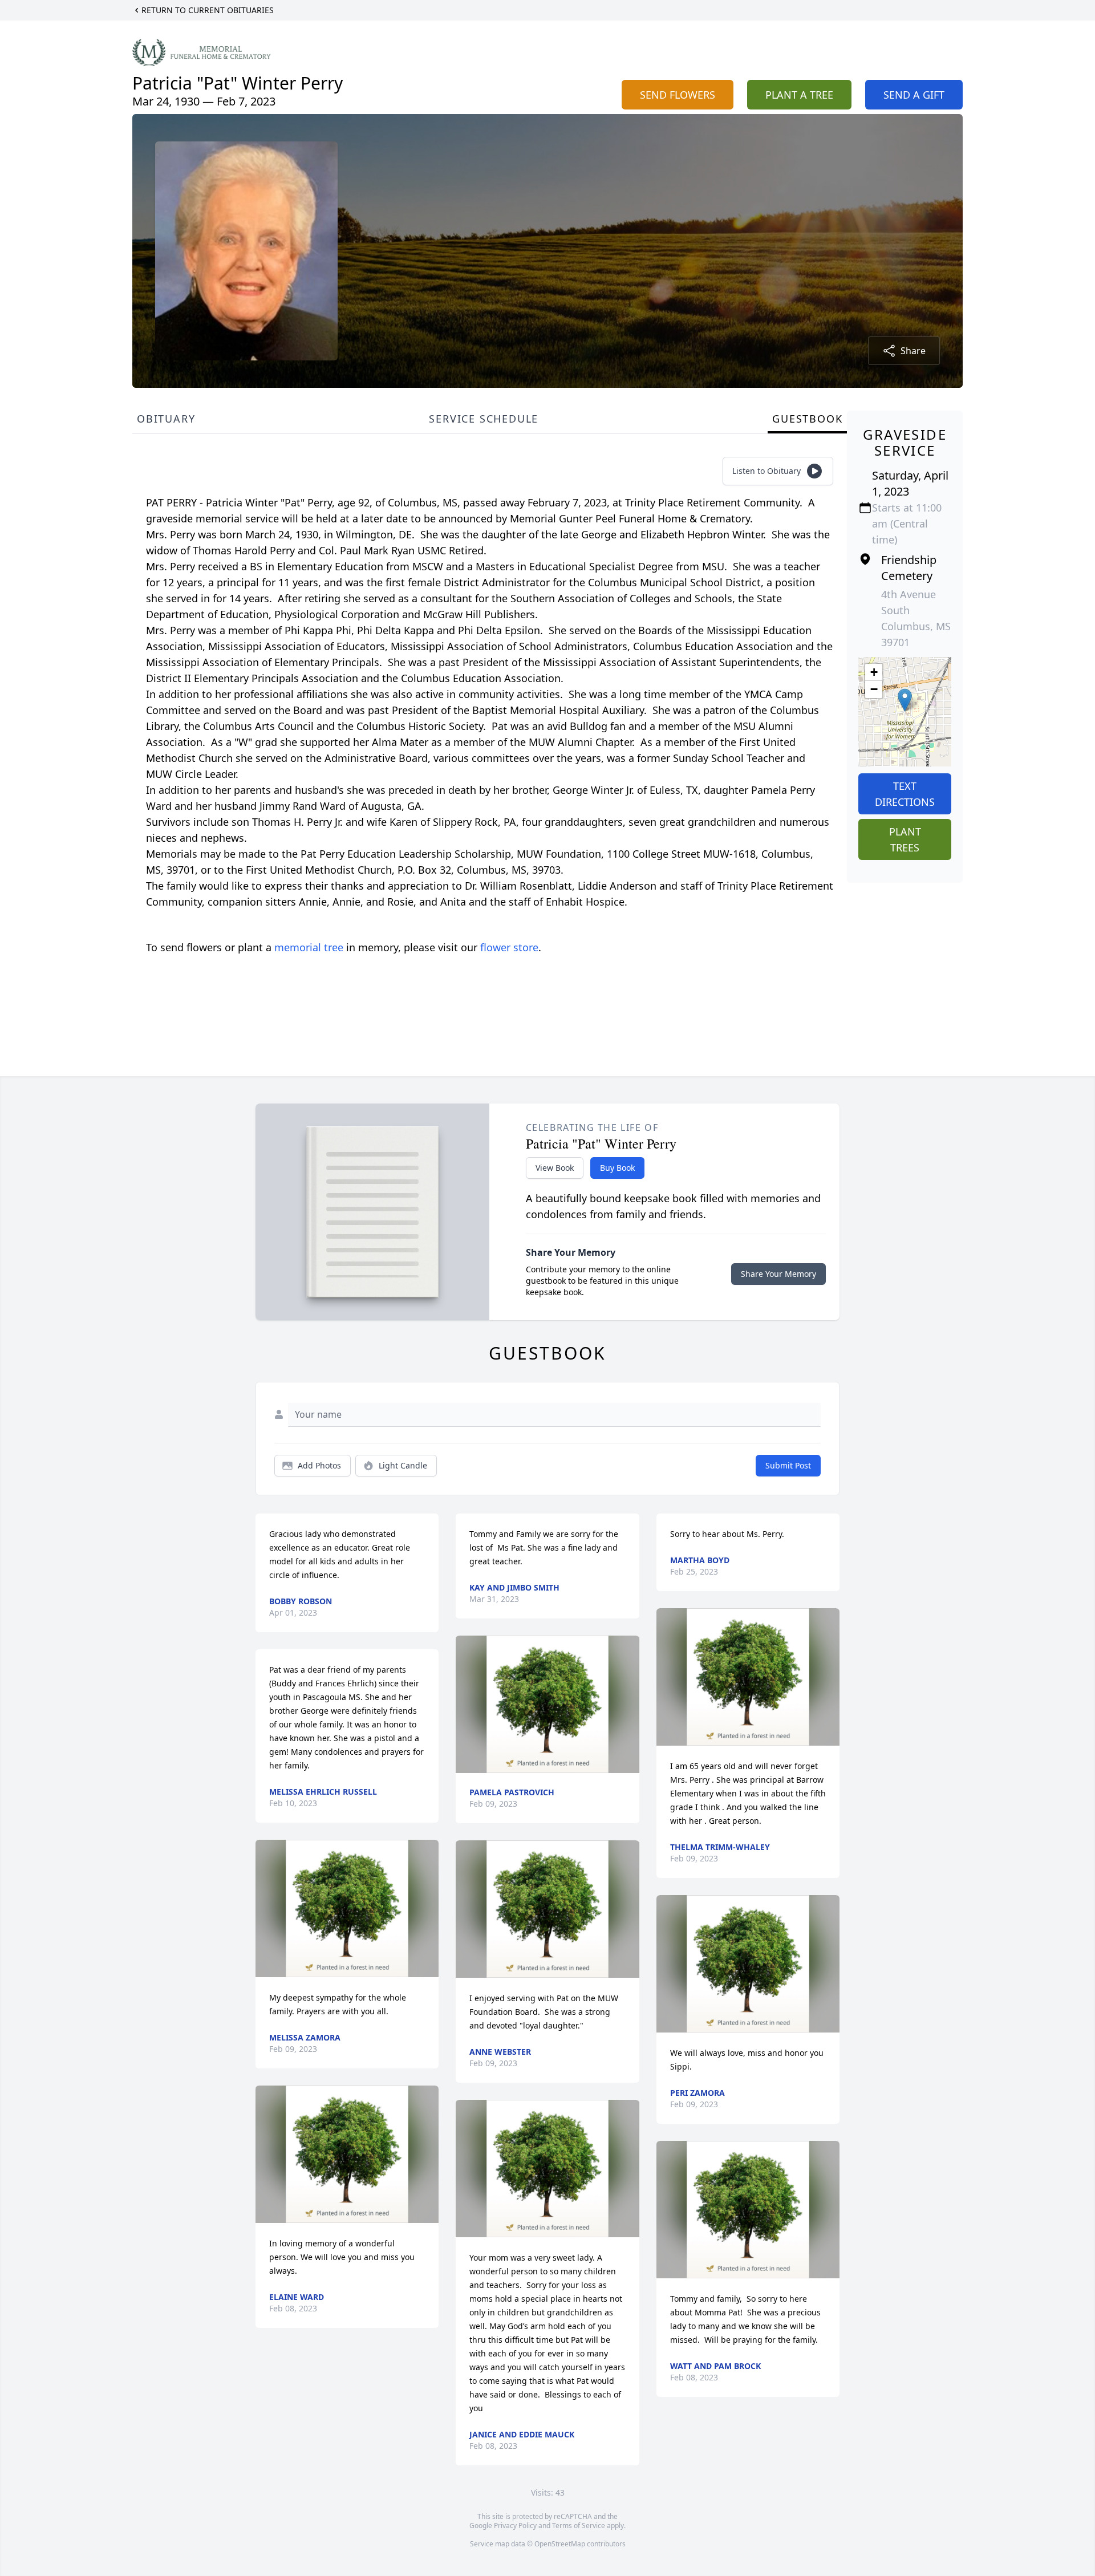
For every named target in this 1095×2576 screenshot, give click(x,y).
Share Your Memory (778, 1274)
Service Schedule (484, 419)
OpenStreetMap (560, 2544)
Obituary (166, 419)
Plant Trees (905, 839)
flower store (509, 947)
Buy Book (617, 1168)
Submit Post (788, 1465)
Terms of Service (579, 2526)
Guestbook (807, 419)
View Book (555, 1168)
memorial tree (309, 947)
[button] (905, 700)
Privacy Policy (515, 2526)
